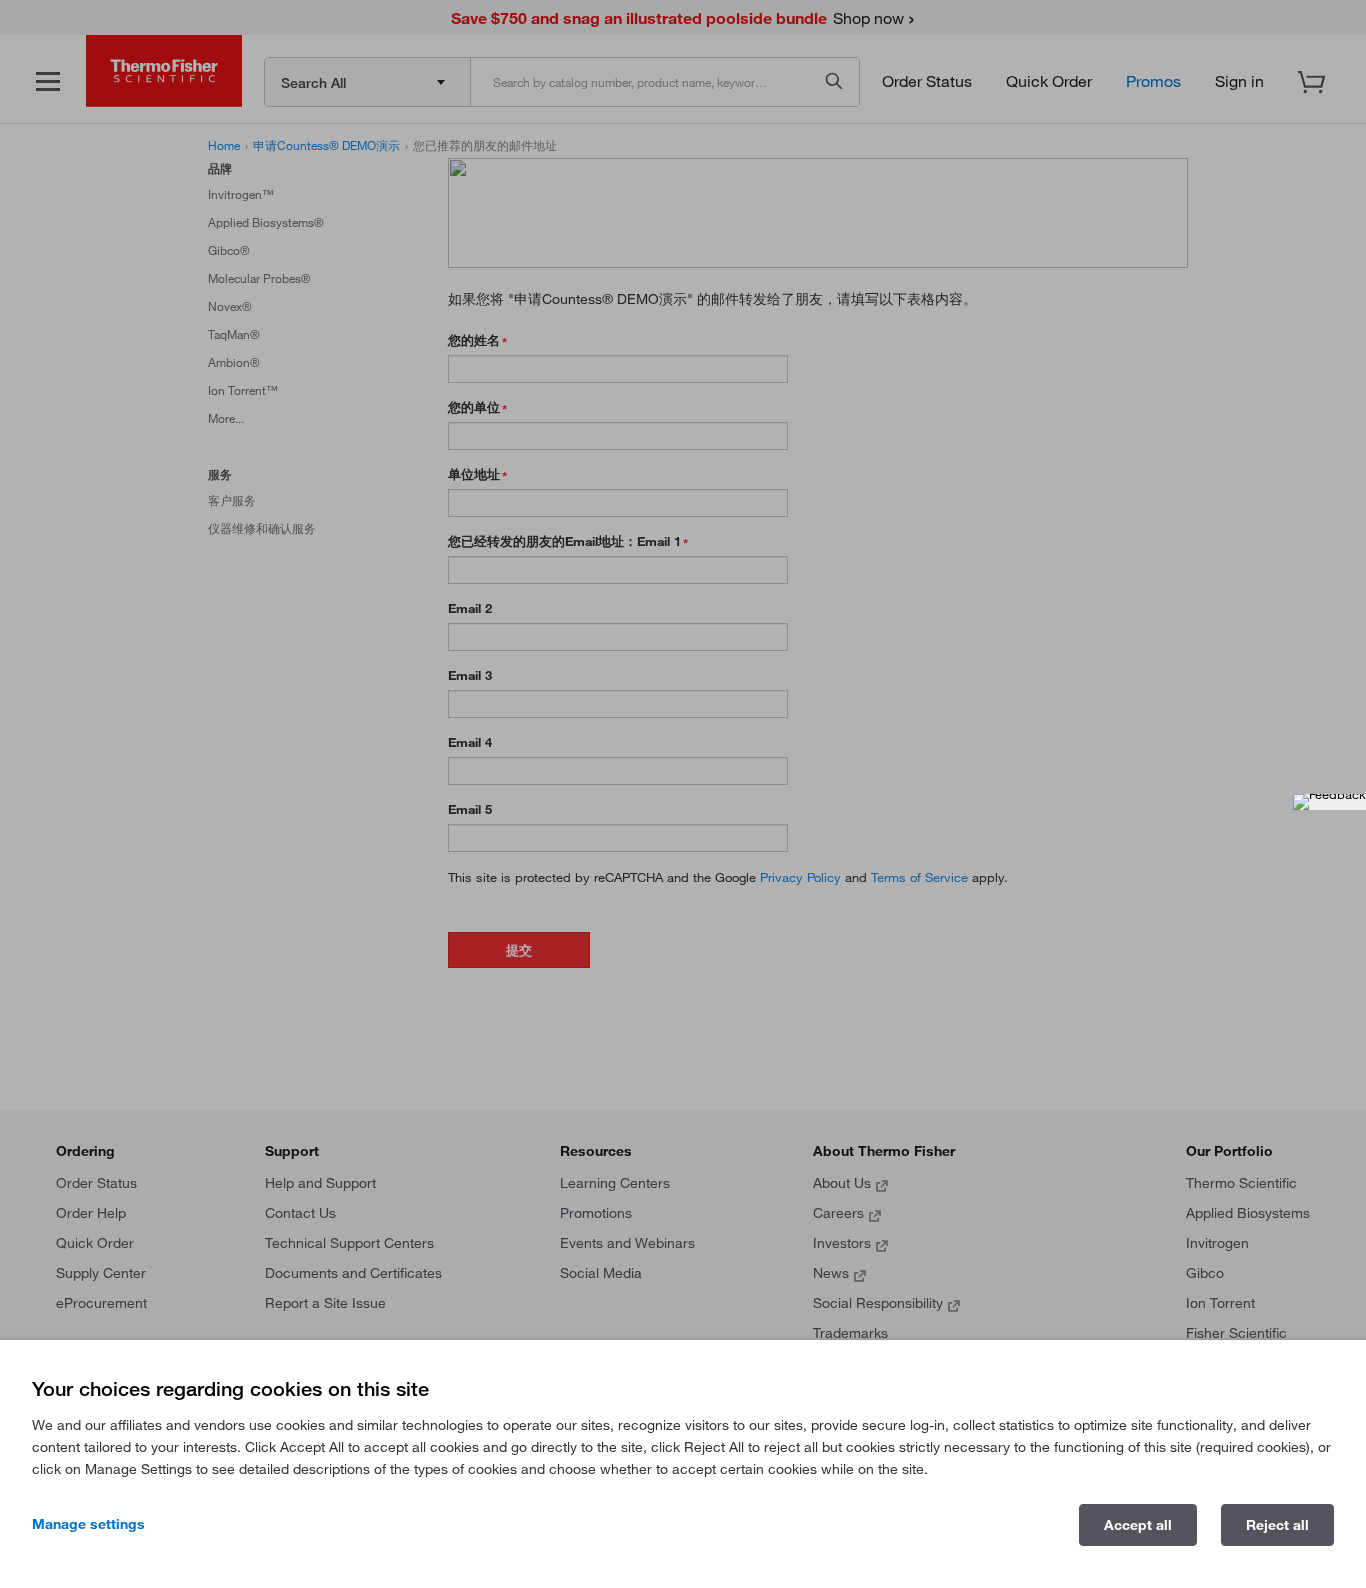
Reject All (1277, 1525)
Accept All (1138, 1525)
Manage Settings (88, 1524)
